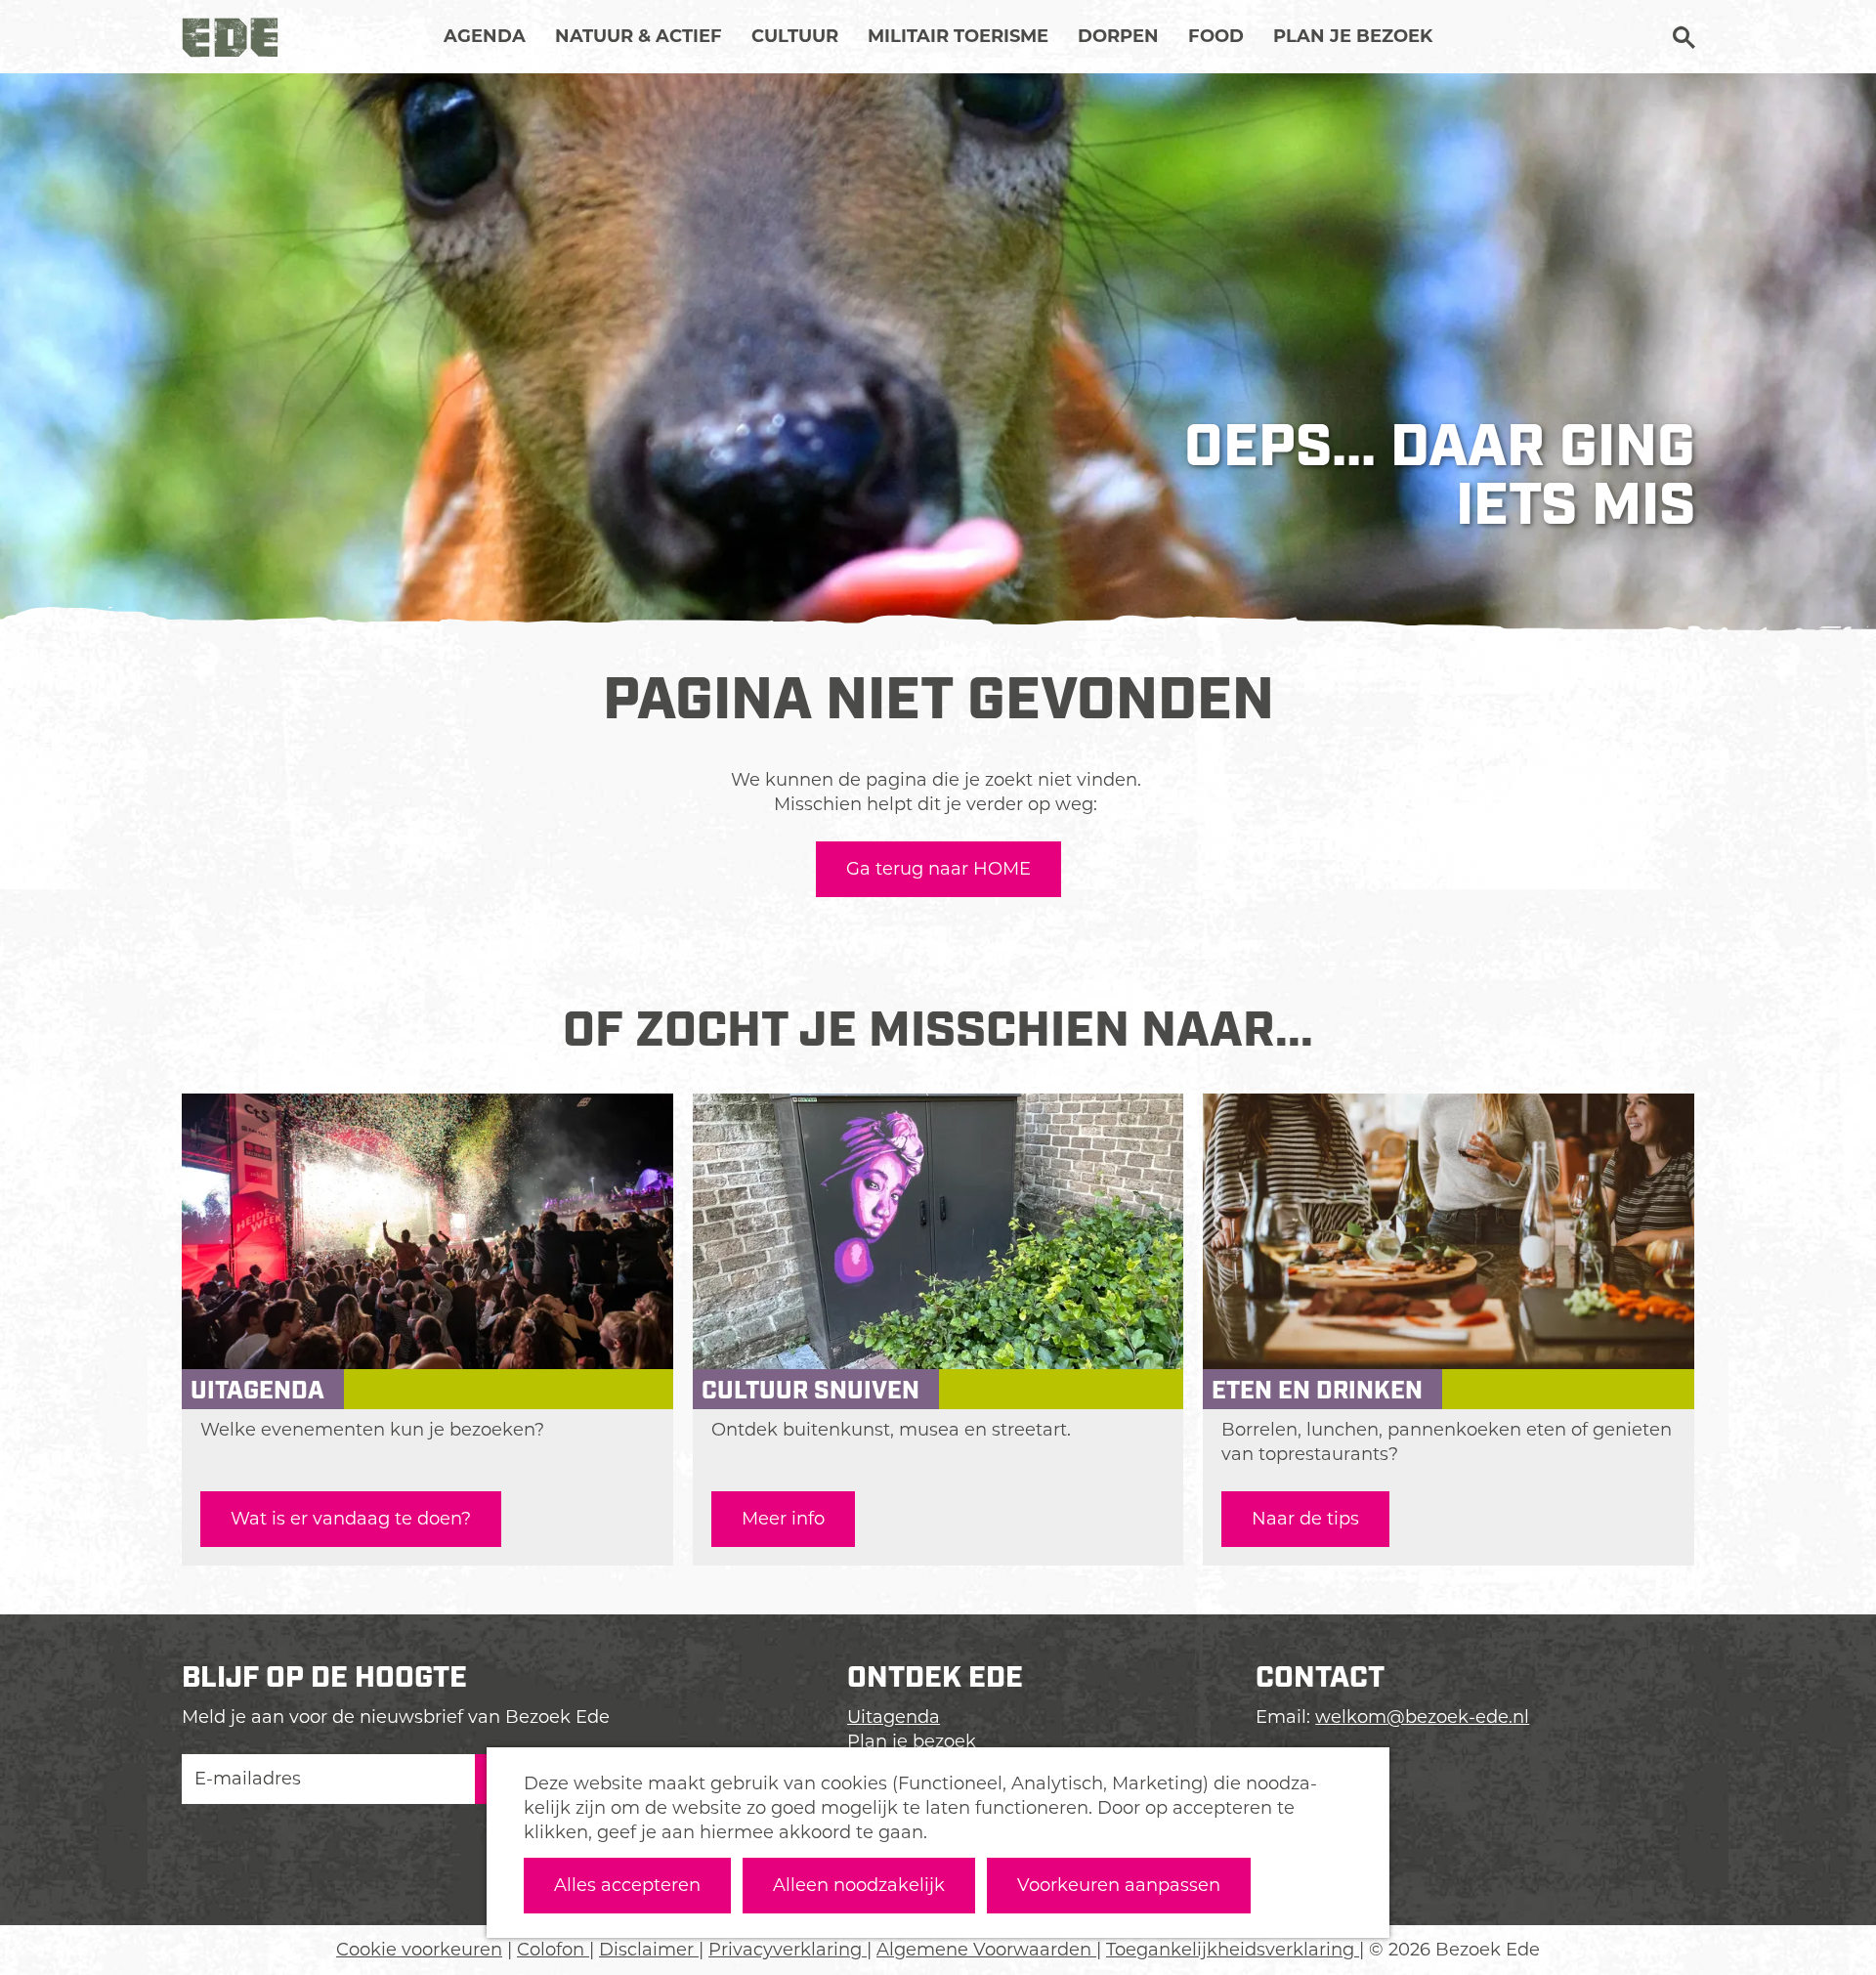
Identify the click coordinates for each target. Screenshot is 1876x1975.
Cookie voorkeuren (419, 1950)
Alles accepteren (627, 1885)
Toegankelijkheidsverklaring (1233, 1950)
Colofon (553, 1950)
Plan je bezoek (912, 1741)
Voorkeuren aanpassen (1119, 1885)
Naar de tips (1305, 1519)
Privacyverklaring (788, 1950)
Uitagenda (894, 1717)
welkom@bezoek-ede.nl (1422, 1717)
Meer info (783, 1519)
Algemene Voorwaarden (986, 1950)
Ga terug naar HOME (938, 869)
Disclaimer (649, 1950)
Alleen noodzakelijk (859, 1885)
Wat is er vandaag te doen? (351, 1519)
